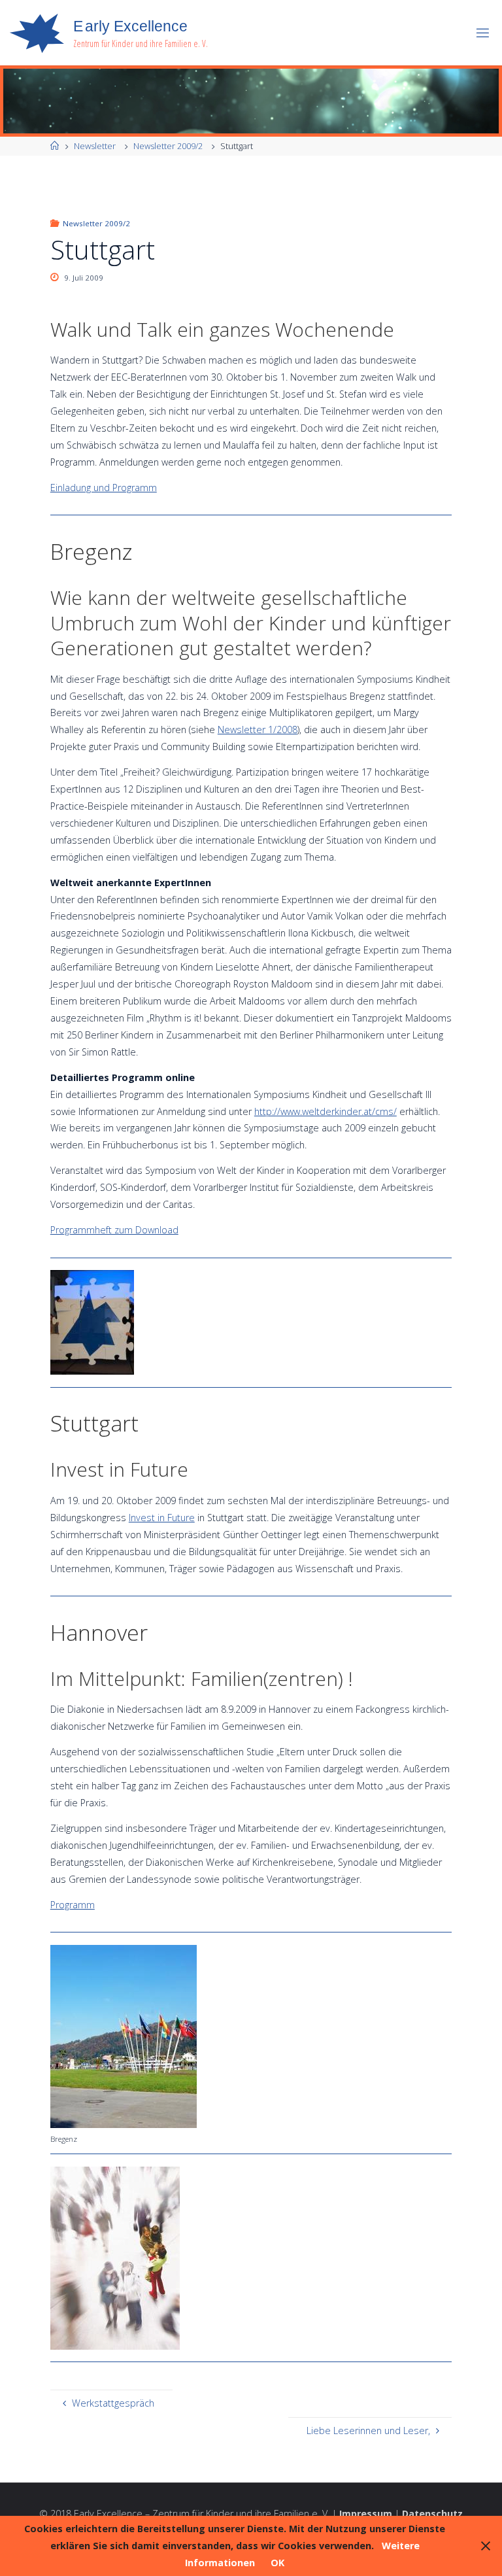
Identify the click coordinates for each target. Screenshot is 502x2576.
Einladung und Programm (104, 488)
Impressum (366, 2514)
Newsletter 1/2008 (258, 730)
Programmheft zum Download (114, 1230)
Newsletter (95, 146)
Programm (73, 1905)
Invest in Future (162, 1518)
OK (277, 2563)
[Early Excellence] (37, 32)
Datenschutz (432, 2514)
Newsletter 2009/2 (168, 146)
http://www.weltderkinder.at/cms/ (326, 1111)
